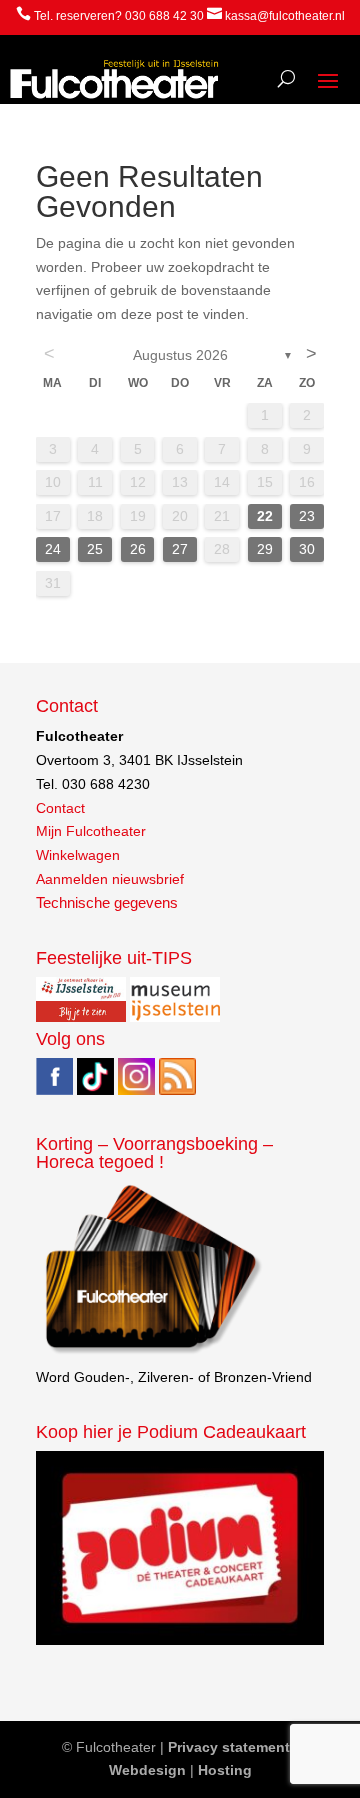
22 (265, 516)
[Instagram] (136, 1090)
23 (307, 516)
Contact (60, 808)
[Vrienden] (151, 1354)
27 (180, 549)
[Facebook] (54, 1090)
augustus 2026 (180, 355)
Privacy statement (229, 1747)
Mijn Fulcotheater (91, 831)
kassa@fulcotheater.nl (285, 16)
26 (138, 549)
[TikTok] (95, 1090)
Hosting (225, 1770)
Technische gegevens (107, 903)
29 (265, 549)
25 (95, 549)
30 (307, 549)
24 (53, 549)
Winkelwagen (78, 855)
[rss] (177, 1090)
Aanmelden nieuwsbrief (110, 879)
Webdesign (147, 1770)
